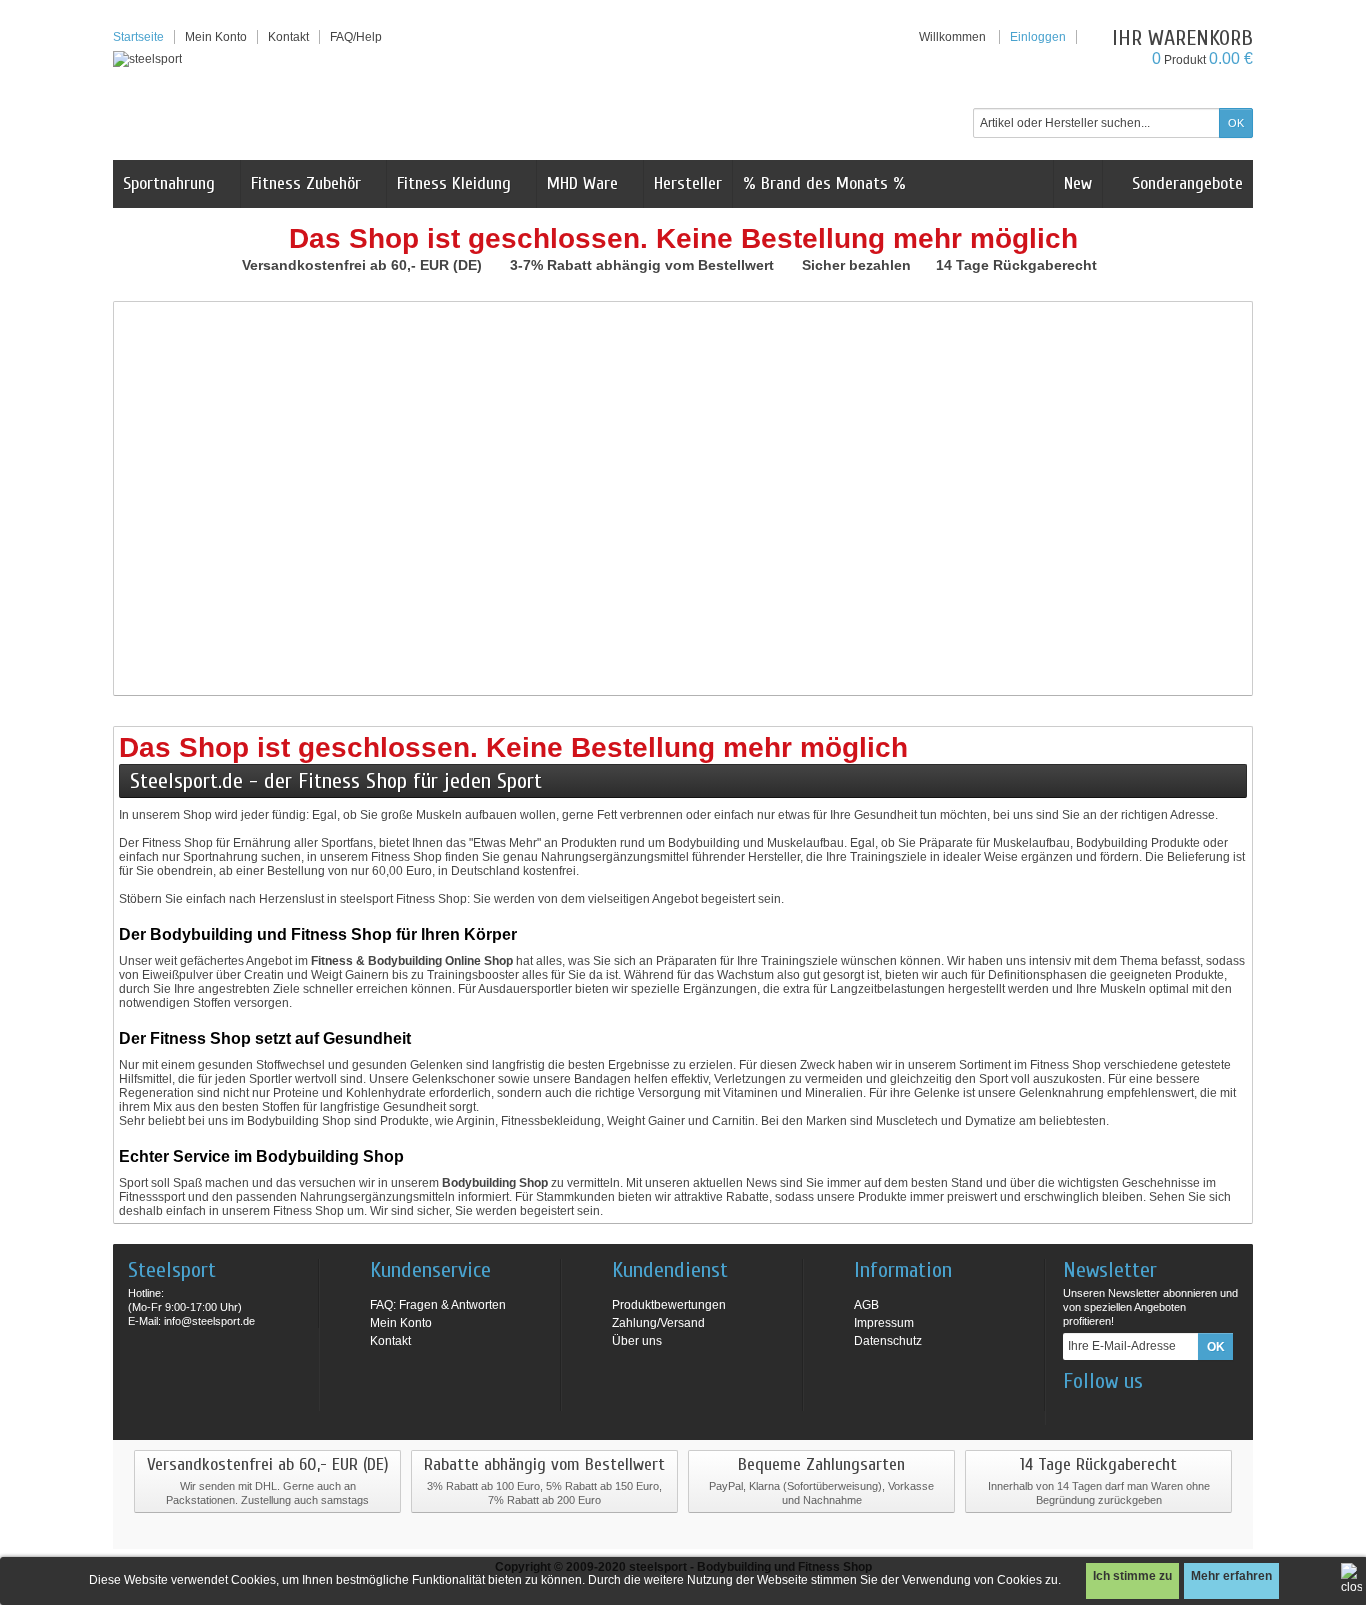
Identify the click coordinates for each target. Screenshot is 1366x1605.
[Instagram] (1110, 1411)
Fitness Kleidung (454, 183)
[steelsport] (147, 58)
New (1078, 183)
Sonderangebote (1185, 183)
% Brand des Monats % (824, 183)
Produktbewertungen (669, 1305)
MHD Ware (582, 183)
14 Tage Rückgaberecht (1018, 265)
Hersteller (688, 183)
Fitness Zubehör (306, 183)
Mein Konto (216, 37)
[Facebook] (1077, 1411)
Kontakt (390, 1341)
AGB (866, 1305)
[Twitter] (1143, 1411)
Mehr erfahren (1231, 1576)
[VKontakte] (1176, 1411)
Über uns (637, 1341)
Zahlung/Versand (658, 1323)
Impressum (884, 1323)
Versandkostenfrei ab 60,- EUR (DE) (364, 265)
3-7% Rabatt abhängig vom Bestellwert (644, 265)
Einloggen (1038, 37)
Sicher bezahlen (858, 265)
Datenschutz (888, 1341)
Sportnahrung (169, 183)
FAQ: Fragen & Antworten (438, 1305)
